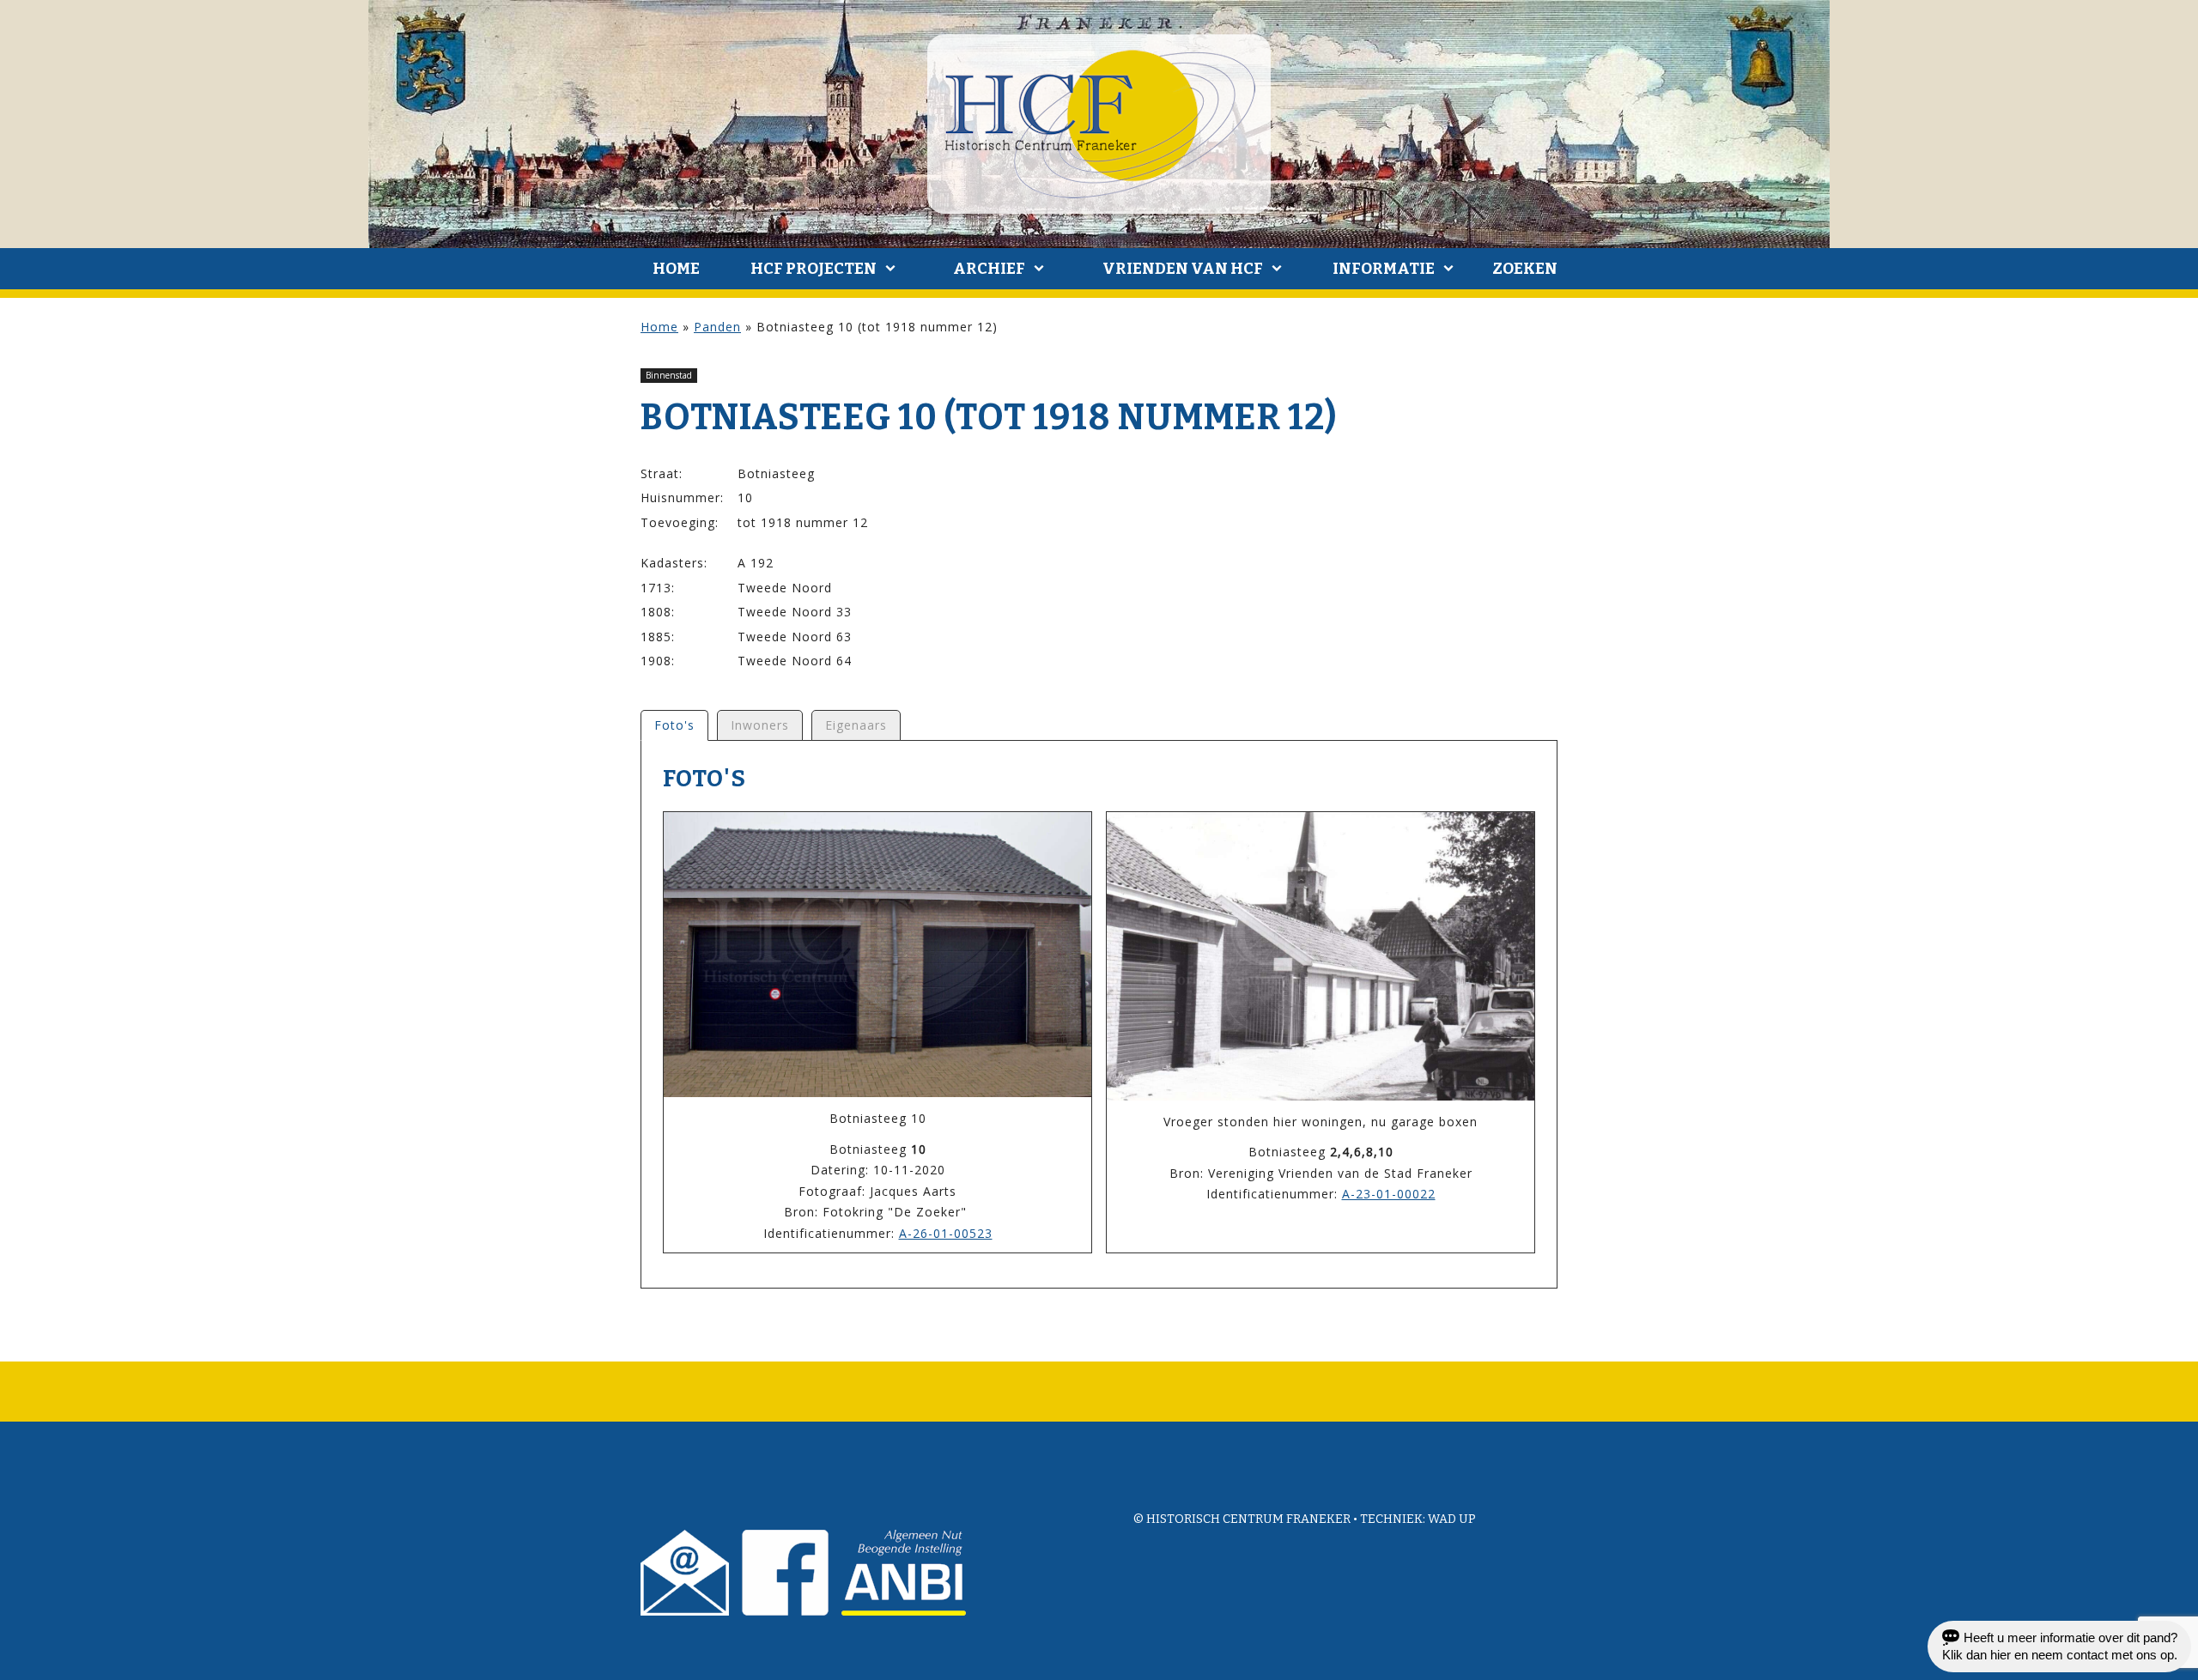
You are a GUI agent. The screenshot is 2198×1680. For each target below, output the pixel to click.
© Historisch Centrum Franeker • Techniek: (1281, 1519)
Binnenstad (669, 375)
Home (676, 269)
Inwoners (760, 725)
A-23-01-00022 (1389, 1194)
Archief (989, 269)
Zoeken (1525, 269)
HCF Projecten (814, 269)
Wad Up (1452, 1519)
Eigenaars (856, 725)
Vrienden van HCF (1183, 269)
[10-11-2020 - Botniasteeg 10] (877, 955)
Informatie (1384, 269)
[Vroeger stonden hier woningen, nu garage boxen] (1321, 956)
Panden (717, 327)
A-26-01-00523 (946, 1233)
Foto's (674, 725)
